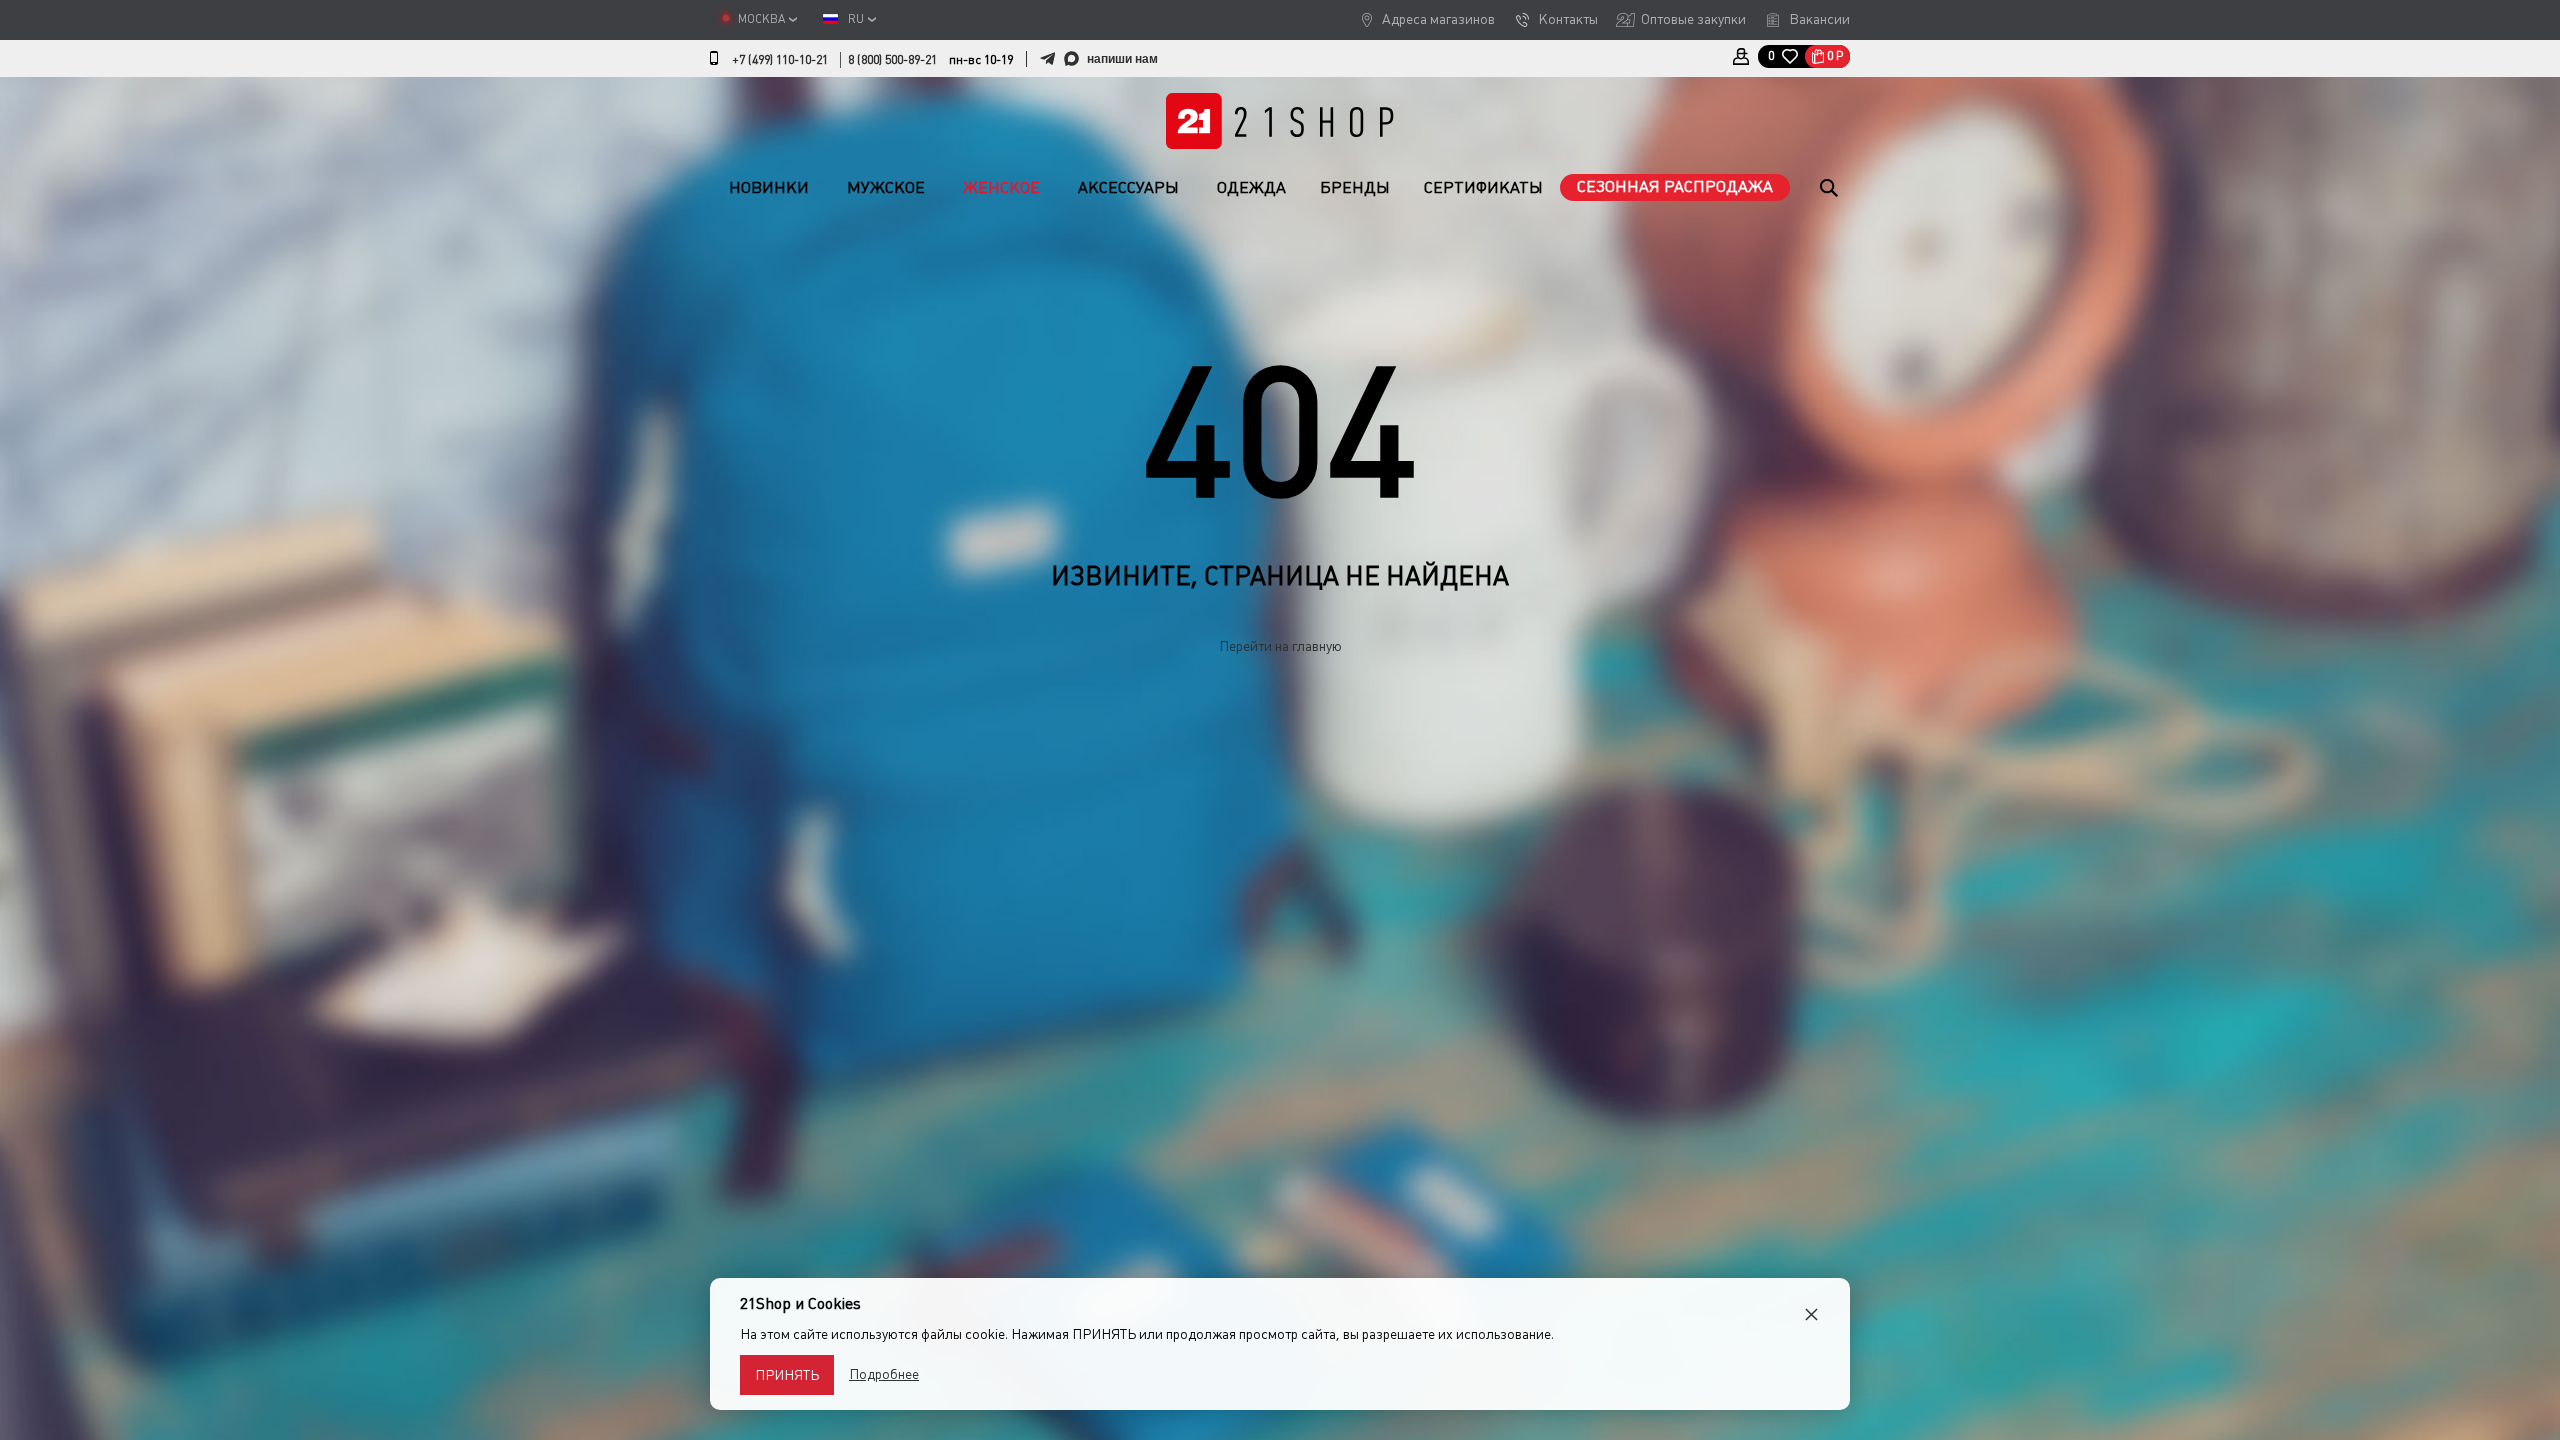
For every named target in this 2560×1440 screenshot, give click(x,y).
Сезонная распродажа (1675, 186)
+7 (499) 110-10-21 (780, 60)
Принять (787, 1375)
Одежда (1251, 187)
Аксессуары (1128, 187)
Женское (1001, 187)
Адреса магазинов (1438, 19)
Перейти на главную (1280, 646)
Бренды (1355, 187)
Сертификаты (1483, 187)
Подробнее (884, 1374)
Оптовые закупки (1693, 19)
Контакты (1568, 19)
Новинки (769, 187)
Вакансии (1819, 19)
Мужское (886, 187)
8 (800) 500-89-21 (892, 60)
